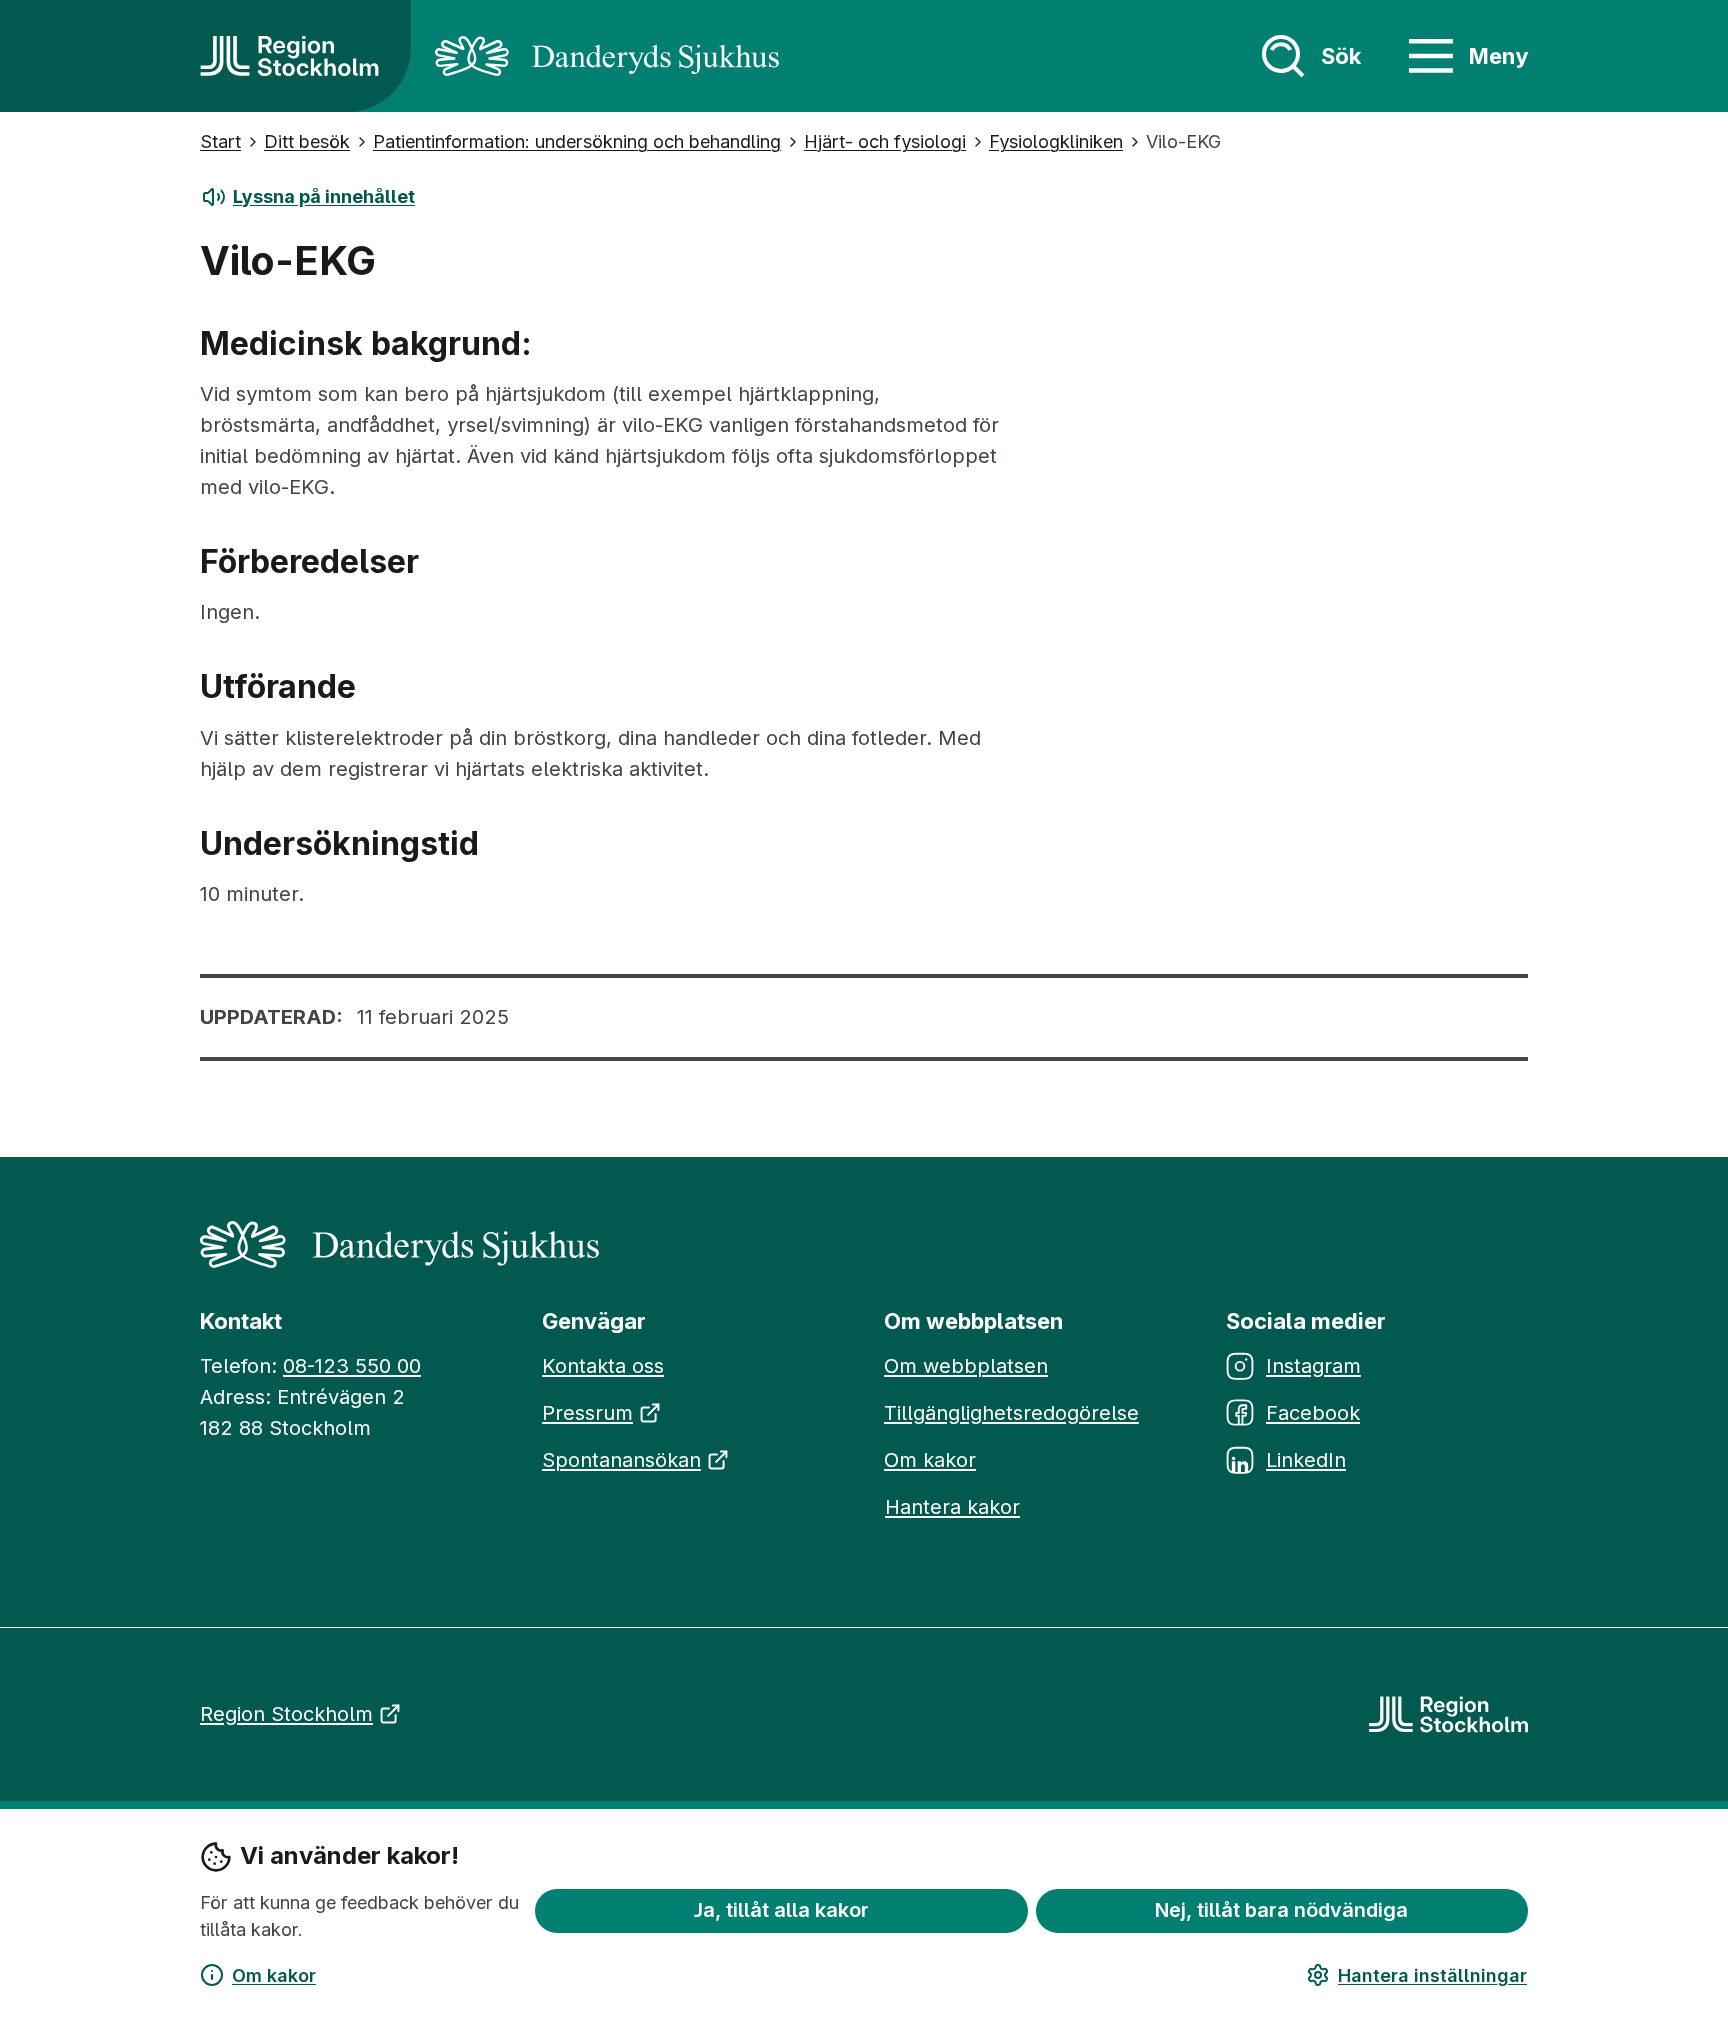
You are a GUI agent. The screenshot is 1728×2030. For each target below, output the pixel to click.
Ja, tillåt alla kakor (781, 1910)
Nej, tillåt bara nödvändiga (1281, 1910)
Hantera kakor (952, 1507)
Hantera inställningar (1432, 1975)
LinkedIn (1306, 1460)
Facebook (1313, 1413)
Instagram (1313, 1366)
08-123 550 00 (352, 1366)
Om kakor (274, 1975)
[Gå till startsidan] (289, 56)
